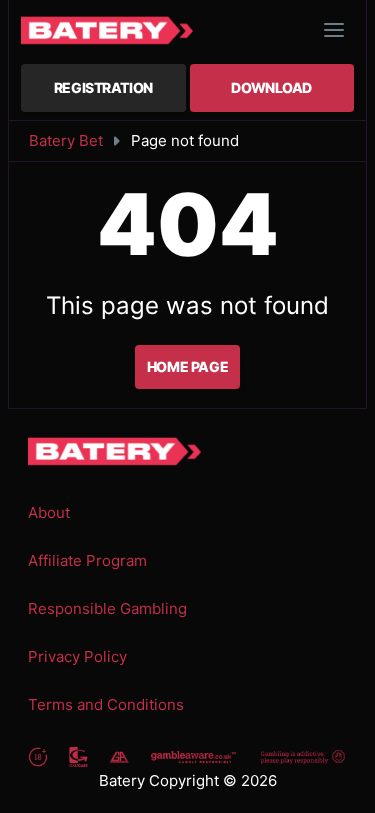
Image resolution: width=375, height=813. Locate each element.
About (49, 512)
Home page (187, 366)
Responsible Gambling (107, 608)
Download (271, 87)
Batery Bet (66, 140)
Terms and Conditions (106, 704)
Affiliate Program (87, 560)
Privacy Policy (77, 656)
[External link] (38, 756)
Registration (103, 87)
